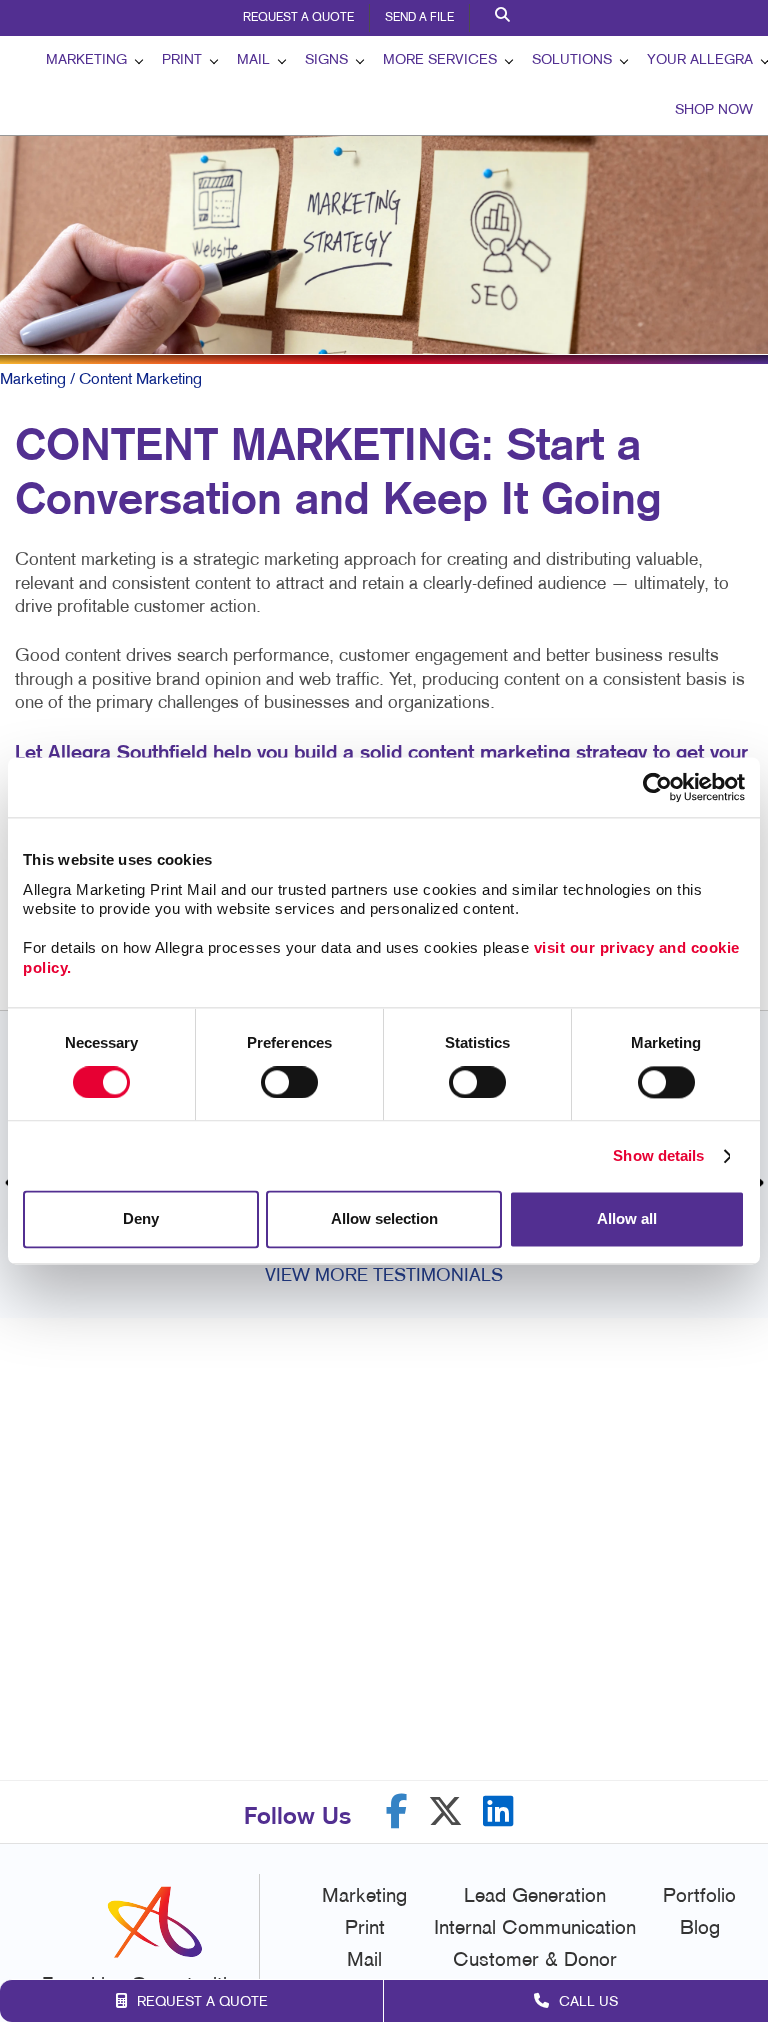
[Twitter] (445, 1811)
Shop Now (714, 110)
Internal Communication (535, 1929)
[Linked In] (498, 1811)
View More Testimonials (384, 1276)
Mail (253, 60)
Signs (326, 60)
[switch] (289, 1082)
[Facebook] (397, 1811)
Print (182, 60)
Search (505, 18)
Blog (700, 1929)
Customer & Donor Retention (535, 1975)
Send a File (419, 18)
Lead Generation (535, 1897)
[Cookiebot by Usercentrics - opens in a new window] (657, 787)
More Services (440, 60)
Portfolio (699, 1897)
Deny (141, 1219)
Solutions (572, 60)
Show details (658, 1155)
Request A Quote (298, 18)
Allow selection (384, 1219)
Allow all (627, 1219)
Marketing (86, 60)
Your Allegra (700, 60)
